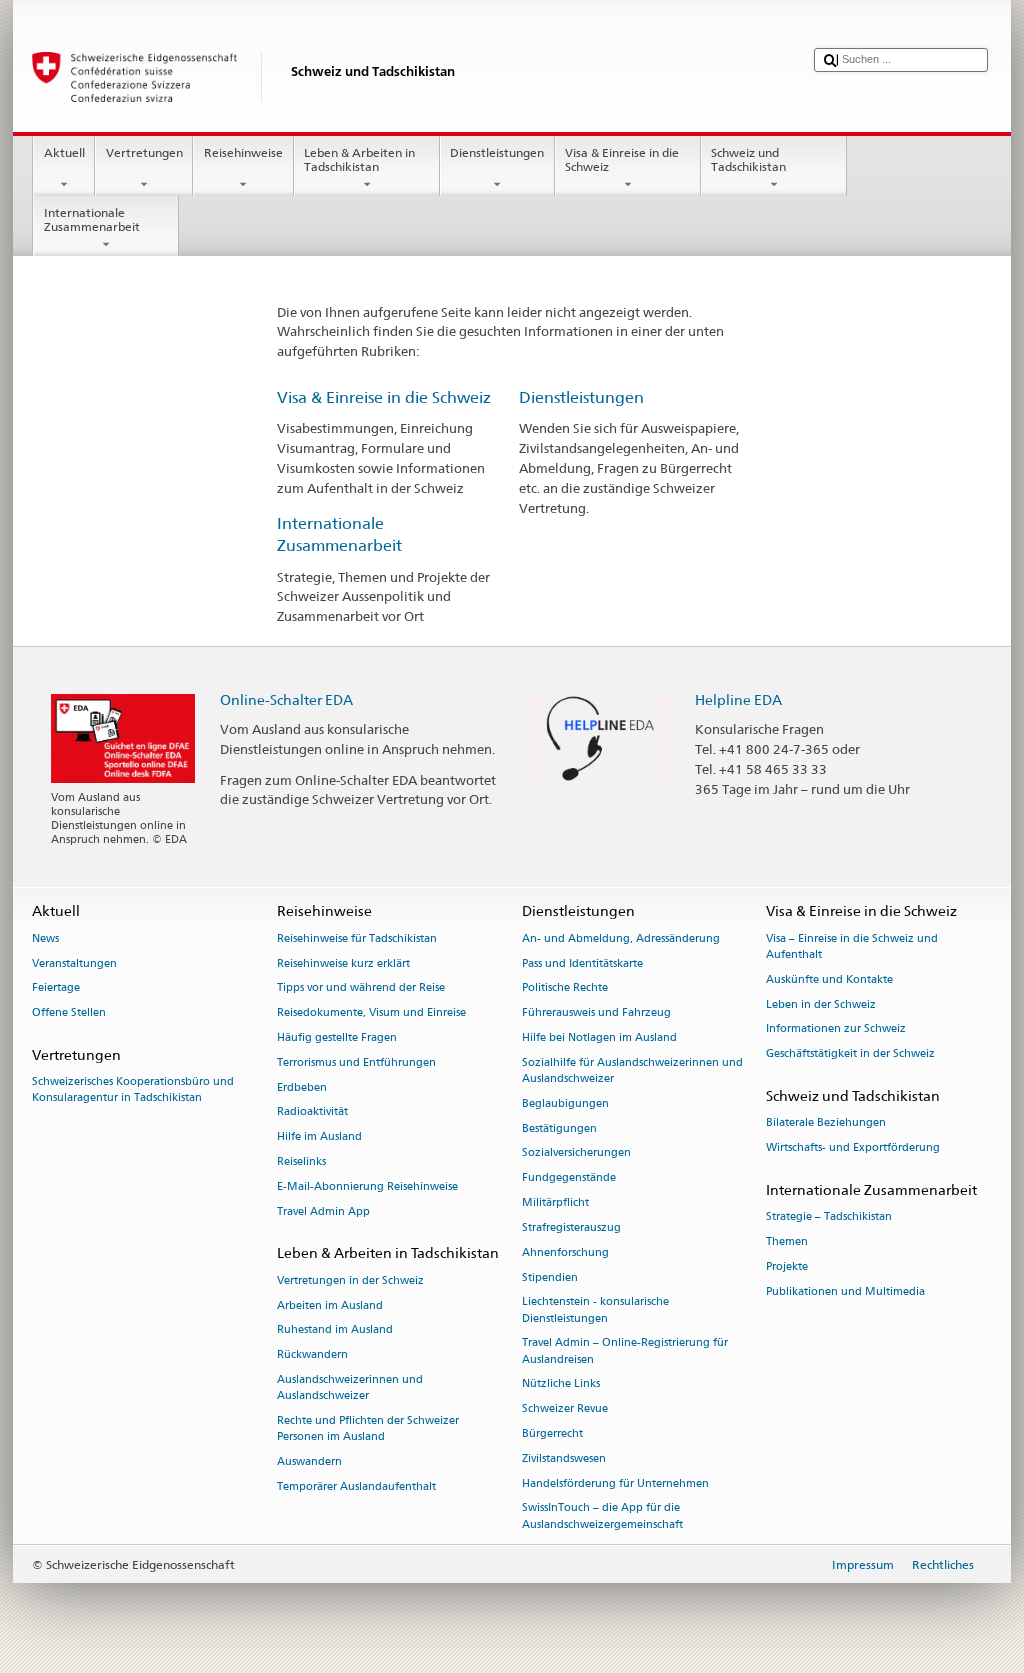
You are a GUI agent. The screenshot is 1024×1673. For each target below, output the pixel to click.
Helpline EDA (738, 699)
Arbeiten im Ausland (330, 1305)
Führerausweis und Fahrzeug (596, 1013)
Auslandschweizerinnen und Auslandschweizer (350, 1387)
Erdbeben (302, 1087)
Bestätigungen (559, 1128)
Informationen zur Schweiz (836, 1029)
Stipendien (550, 1277)
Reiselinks (301, 1162)
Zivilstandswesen (564, 1458)
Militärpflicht (555, 1203)
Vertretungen (144, 152)
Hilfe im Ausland (319, 1137)
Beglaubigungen (565, 1103)
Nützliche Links (561, 1384)
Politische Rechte (565, 988)
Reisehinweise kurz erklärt (343, 963)
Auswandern (309, 1461)
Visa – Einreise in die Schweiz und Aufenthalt (852, 946)
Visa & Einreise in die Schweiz (622, 159)
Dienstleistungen (497, 152)
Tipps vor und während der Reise (361, 988)
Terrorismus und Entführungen (356, 1062)
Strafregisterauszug (571, 1227)
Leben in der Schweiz (821, 1004)
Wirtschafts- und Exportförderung (853, 1147)
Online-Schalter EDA (286, 699)
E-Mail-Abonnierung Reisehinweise (367, 1186)
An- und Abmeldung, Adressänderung (621, 938)
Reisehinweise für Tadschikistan (357, 938)
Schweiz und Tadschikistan (748, 159)
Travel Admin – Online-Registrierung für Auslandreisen (625, 1351)
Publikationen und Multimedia (845, 1291)
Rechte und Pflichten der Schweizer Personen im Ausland (368, 1428)
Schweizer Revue (565, 1409)
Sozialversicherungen (576, 1153)
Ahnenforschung (565, 1252)
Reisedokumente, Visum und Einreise (371, 1013)
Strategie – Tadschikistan (829, 1217)
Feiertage (56, 988)
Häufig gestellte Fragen (337, 1037)
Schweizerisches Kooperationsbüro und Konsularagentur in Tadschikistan (133, 1090)
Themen (787, 1241)
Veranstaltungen (74, 963)
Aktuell (64, 152)
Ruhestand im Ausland (335, 1330)
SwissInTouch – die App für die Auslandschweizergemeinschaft (602, 1516)
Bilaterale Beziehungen (826, 1123)
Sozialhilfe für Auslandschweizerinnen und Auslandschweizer (632, 1070)
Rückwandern (312, 1355)
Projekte (787, 1266)
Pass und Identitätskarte (582, 963)
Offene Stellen (69, 1013)
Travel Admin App (323, 1211)
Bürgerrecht (552, 1433)
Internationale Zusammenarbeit (92, 219)
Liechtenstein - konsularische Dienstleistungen (595, 1310)
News (45, 938)
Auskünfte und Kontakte (829, 979)
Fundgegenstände (569, 1178)
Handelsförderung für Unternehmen (615, 1483)
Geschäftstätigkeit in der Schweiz (850, 1054)
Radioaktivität (312, 1112)
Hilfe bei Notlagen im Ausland (599, 1037)
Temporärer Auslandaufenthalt (356, 1486)
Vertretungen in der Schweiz (350, 1280)
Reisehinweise (243, 152)
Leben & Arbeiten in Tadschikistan (359, 159)
